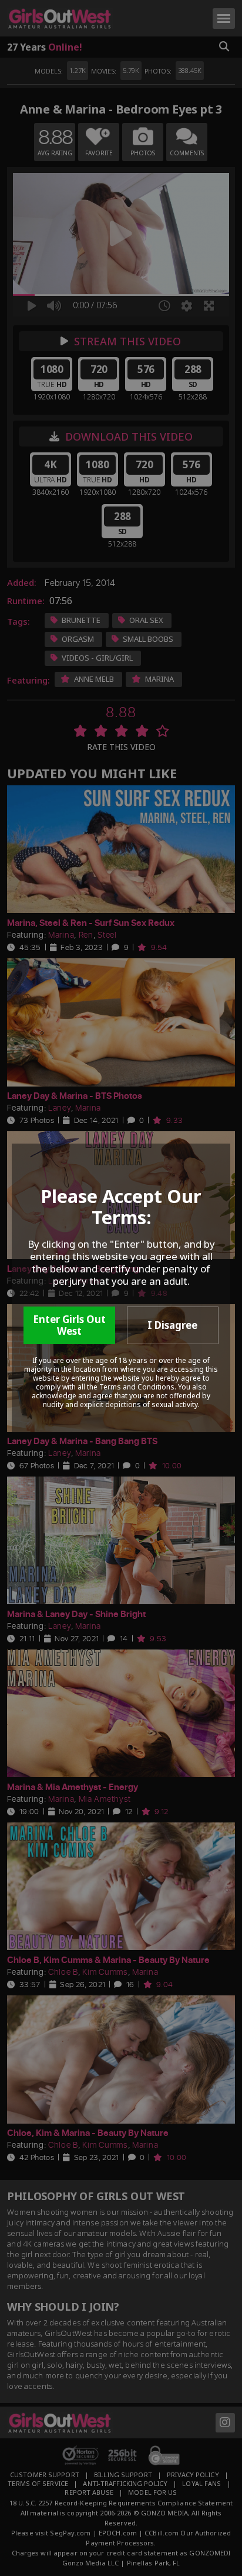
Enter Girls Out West (69, 1325)
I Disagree (172, 1325)
